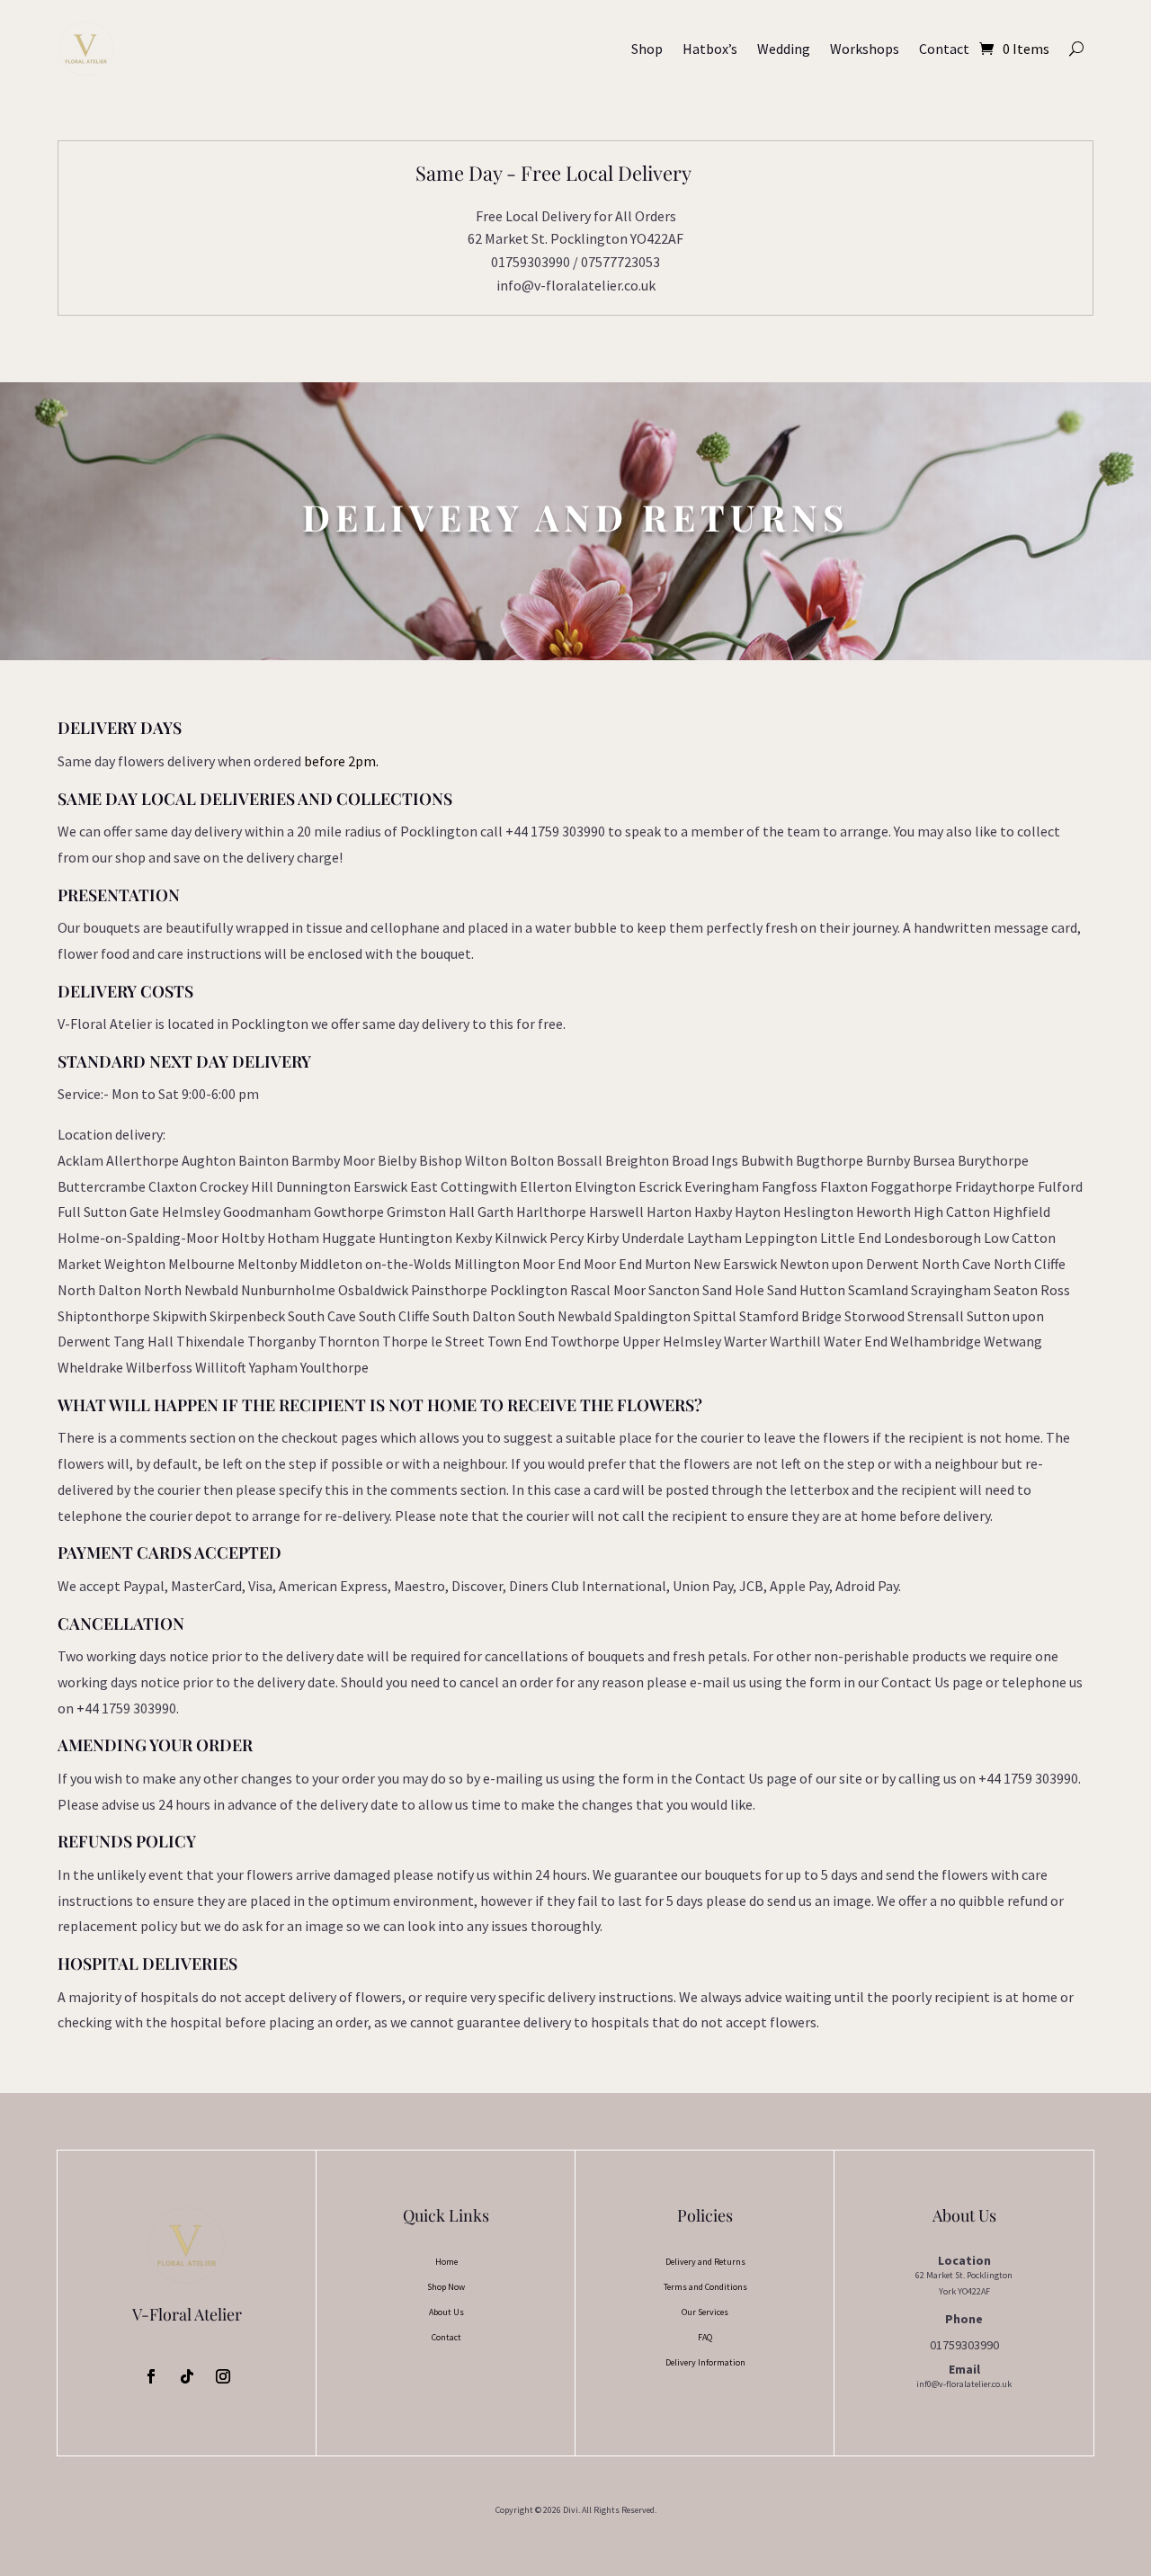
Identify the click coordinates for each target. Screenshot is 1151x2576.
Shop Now (446, 2287)
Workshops (865, 49)
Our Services (705, 2312)
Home (446, 2262)
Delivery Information (705, 2362)
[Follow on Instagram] (223, 2376)
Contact (944, 49)
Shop (647, 49)
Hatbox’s (710, 49)
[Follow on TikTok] (187, 2376)
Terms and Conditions (705, 2287)
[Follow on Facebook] (151, 2376)
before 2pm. (341, 761)
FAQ (705, 2337)
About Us (446, 2312)
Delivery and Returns (705, 2262)
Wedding (784, 49)
